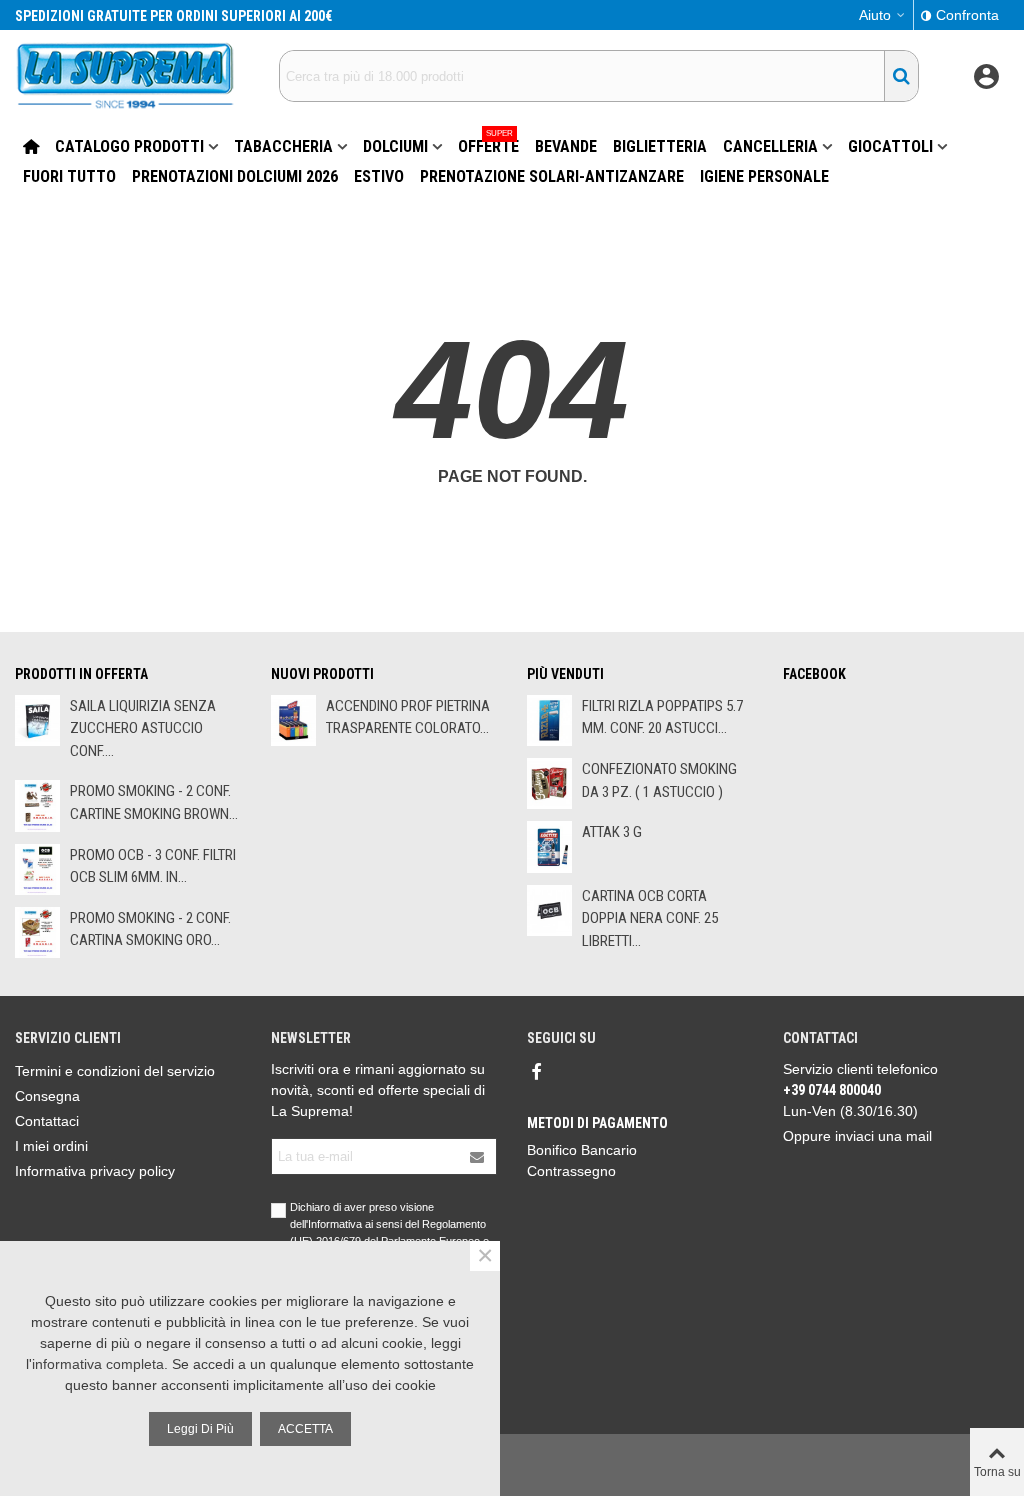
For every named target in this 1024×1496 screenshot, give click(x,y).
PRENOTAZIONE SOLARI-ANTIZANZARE (552, 176)
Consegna (47, 1096)
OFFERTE (488, 144)
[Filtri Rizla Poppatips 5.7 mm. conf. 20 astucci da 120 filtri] (549, 720)
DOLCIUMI (395, 146)
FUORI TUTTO (69, 176)
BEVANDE (566, 146)
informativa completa (98, 1364)
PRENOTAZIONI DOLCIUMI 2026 (235, 176)
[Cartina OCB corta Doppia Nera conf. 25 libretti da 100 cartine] (549, 910)
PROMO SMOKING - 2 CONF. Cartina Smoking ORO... (150, 929)
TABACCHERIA (283, 146)
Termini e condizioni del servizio (115, 1071)
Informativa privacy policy (95, 1171)
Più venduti (565, 674)
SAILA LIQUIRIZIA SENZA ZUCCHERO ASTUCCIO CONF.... (143, 728)
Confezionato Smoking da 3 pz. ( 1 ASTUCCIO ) (659, 780)
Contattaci (47, 1121)
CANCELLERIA (770, 146)
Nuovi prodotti (322, 674)
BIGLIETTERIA (660, 146)
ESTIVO (379, 176)
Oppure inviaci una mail (857, 1136)
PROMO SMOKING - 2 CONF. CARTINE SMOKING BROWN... (154, 802)
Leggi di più (200, 1429)
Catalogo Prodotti (129, 146)
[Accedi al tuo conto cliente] (986, 76)
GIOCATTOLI (890, 146)
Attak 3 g (612, 832)
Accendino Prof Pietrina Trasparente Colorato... (408, 717)
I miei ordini (51, 1146)
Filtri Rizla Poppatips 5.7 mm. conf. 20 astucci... (662, 717)
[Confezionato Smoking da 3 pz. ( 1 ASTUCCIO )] (549, 783)
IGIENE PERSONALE (764, 176)
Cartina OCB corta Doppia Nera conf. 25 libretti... (650, 918)
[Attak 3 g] (549, 846)
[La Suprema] (125, 75)
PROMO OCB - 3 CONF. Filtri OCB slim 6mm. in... (153, 866)
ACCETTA (305, 1429)
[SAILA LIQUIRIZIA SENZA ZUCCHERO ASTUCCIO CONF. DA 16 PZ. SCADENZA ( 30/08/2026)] (37, 720)
